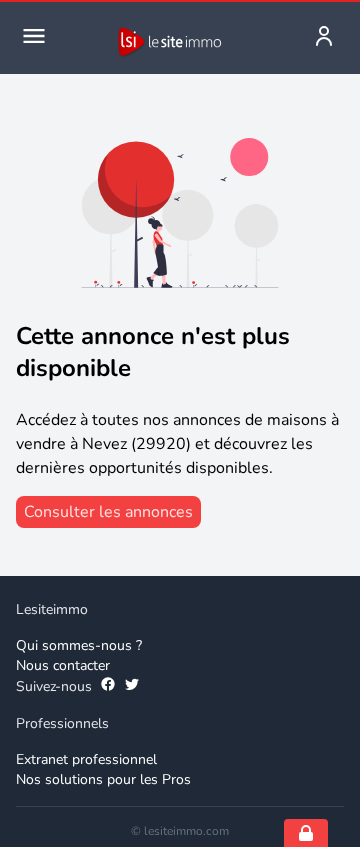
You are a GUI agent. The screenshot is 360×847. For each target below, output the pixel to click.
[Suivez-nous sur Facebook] (108, 687)
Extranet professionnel (86, 759)
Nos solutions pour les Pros (103, 779)
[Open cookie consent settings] (306, 833)
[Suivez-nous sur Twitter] (132, 687)
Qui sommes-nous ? (79, 645)
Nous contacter (63, 665)
